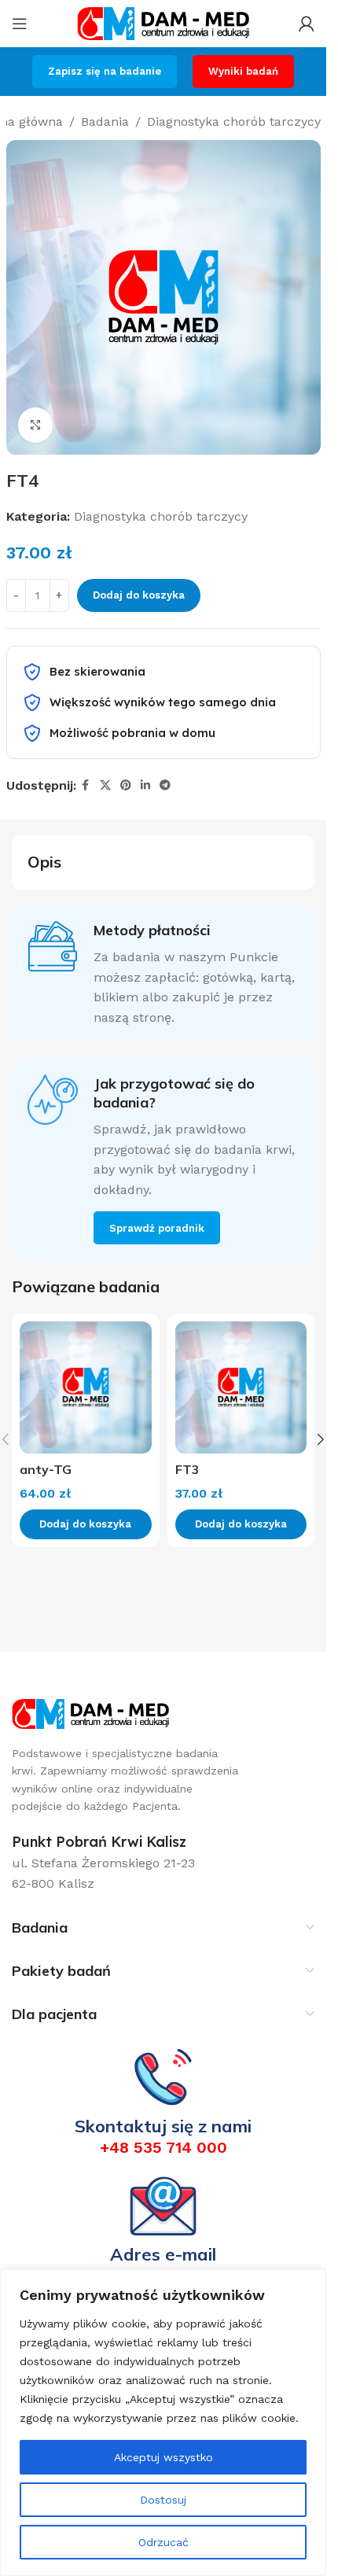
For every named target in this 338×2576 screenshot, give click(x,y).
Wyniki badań (243, 71)
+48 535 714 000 (163, 2147)
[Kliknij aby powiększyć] (36, 425)
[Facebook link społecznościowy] (86, 785)
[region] (163, 2423)
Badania (105, 122)
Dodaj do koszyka (139, 595)
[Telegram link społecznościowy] (165, 785)
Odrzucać (163, 2542)
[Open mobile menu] (20, 24)
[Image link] (90, 1713)
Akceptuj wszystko (163, 2457)
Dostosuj (163, 2500)
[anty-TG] (86, 1388)
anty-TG (46, 1469)
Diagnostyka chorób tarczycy (234, 122)
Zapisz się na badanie (105, 71)
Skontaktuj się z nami (163, 2126)
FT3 (187, 1469)
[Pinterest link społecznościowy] (126, 785)
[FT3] (241, 1388)
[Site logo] (163, 22)
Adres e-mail (163, 2254)
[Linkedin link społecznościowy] (145, 785)
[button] (321, 1439)
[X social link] (105, 785)
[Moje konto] (307, 24)
